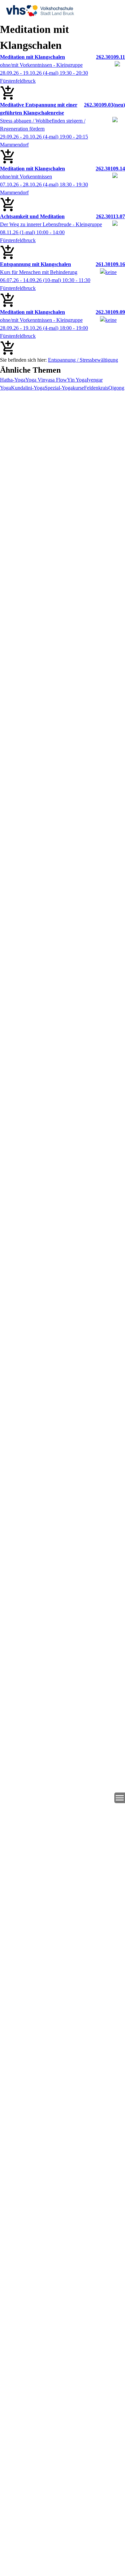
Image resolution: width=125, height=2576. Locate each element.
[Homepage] (62, 11)
